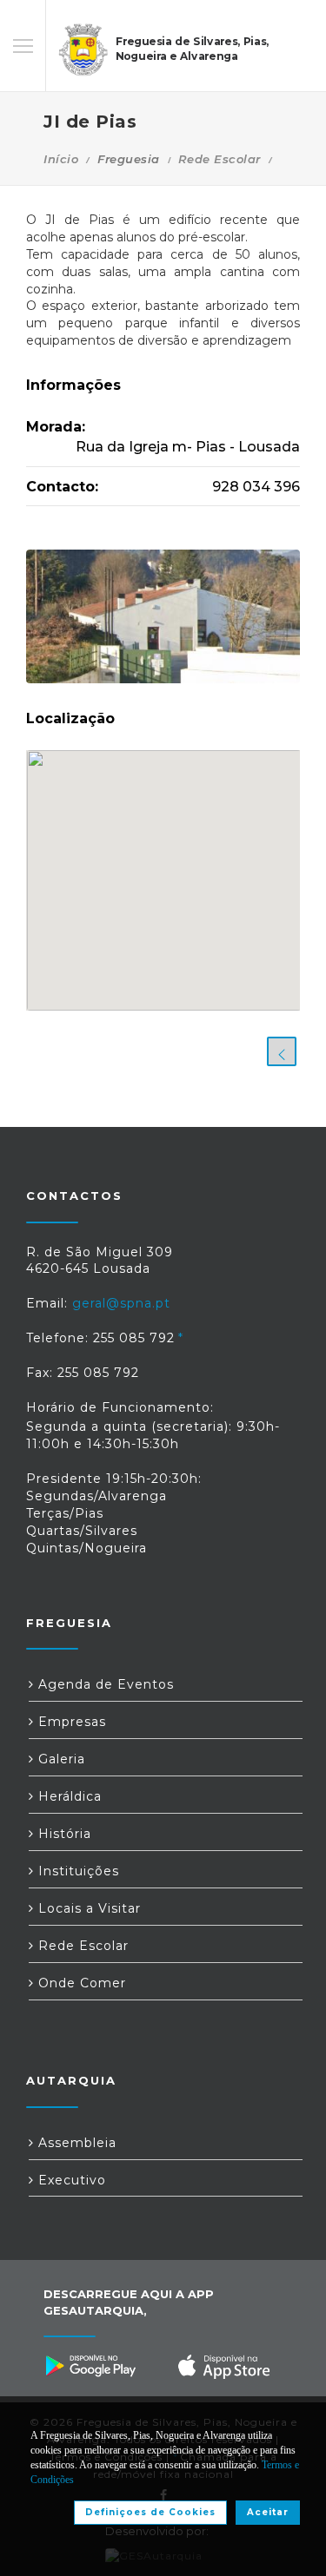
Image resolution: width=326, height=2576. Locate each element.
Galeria (60, 1759)
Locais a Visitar (87, 1908)
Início (61, 159)
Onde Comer (80, 1983)
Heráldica (68, 1796)
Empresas (70, 1722)
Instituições (77, 1871)
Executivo (70, 2180)
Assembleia (75, 2143)
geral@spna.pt (121, 1303)
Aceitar (268, 2512)
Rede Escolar (220, 159)
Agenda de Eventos (104, 1684)
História (63, 1834)
